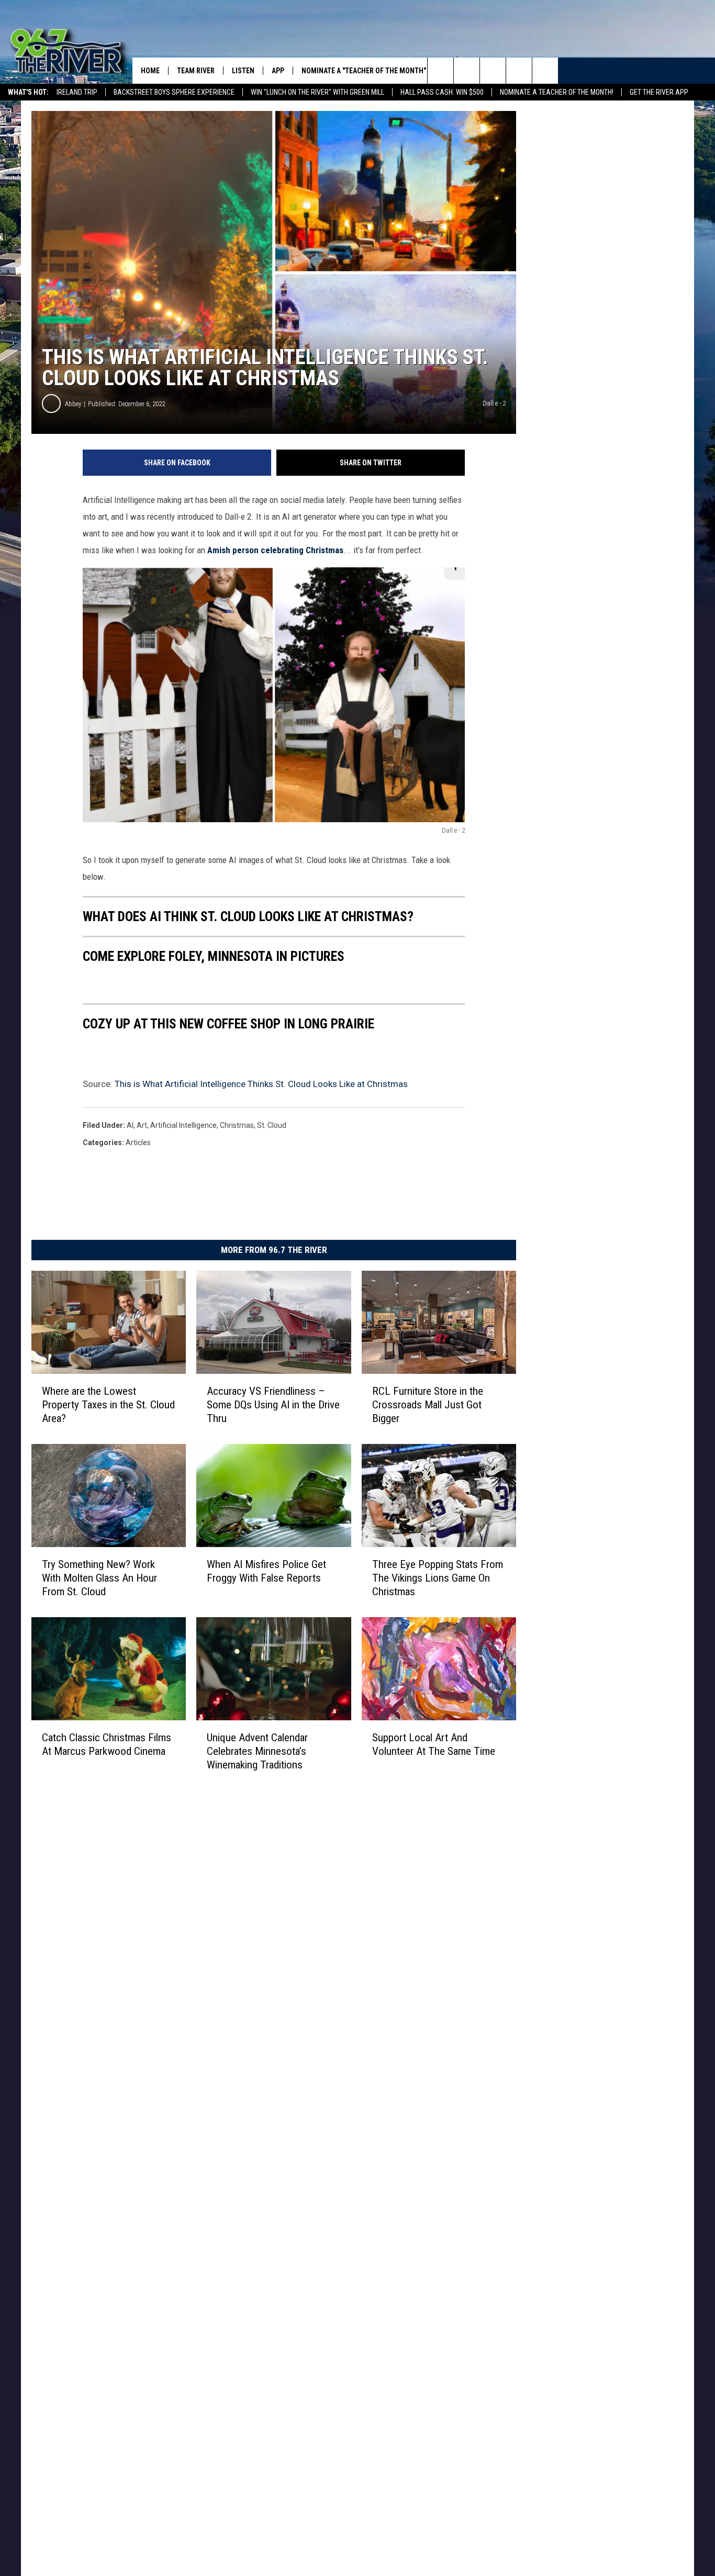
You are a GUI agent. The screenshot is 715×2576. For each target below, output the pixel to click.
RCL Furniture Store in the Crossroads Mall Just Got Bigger (428, 1404)
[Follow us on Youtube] (545, 71)
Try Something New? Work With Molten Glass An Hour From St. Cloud (99, 1577)
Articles (138, 1143)
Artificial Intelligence (183, 1125)
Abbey (73, 404)
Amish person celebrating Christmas (275, 550)
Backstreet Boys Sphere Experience (174, 92)
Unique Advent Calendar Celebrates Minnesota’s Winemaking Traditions (257, 1751)
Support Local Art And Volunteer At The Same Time (434, 1744)
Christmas (237, 1125)
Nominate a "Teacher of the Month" (364, 71)
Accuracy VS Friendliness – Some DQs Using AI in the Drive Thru (273, 1404)
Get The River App (659, 92)
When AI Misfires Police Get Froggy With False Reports (266, 1571)
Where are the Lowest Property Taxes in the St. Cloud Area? (108, 1404)
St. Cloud (272, 1125)
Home (150, 71)
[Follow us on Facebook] (493, 71)
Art (142, 1125)
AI (130, 1125)
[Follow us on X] (519, 71)
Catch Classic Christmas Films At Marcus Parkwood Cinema (107, 1744)
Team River (196, 71)
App (278, 71)
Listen (243, 71)
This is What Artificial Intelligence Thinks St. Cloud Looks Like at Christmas (261, 1084)
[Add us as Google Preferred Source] (467, 71)
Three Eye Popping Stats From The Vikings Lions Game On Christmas (438, 1577)
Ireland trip (77, 92)
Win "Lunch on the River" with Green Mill (317, 92)
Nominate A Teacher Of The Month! (557, 92)
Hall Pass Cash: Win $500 (442, 92)
